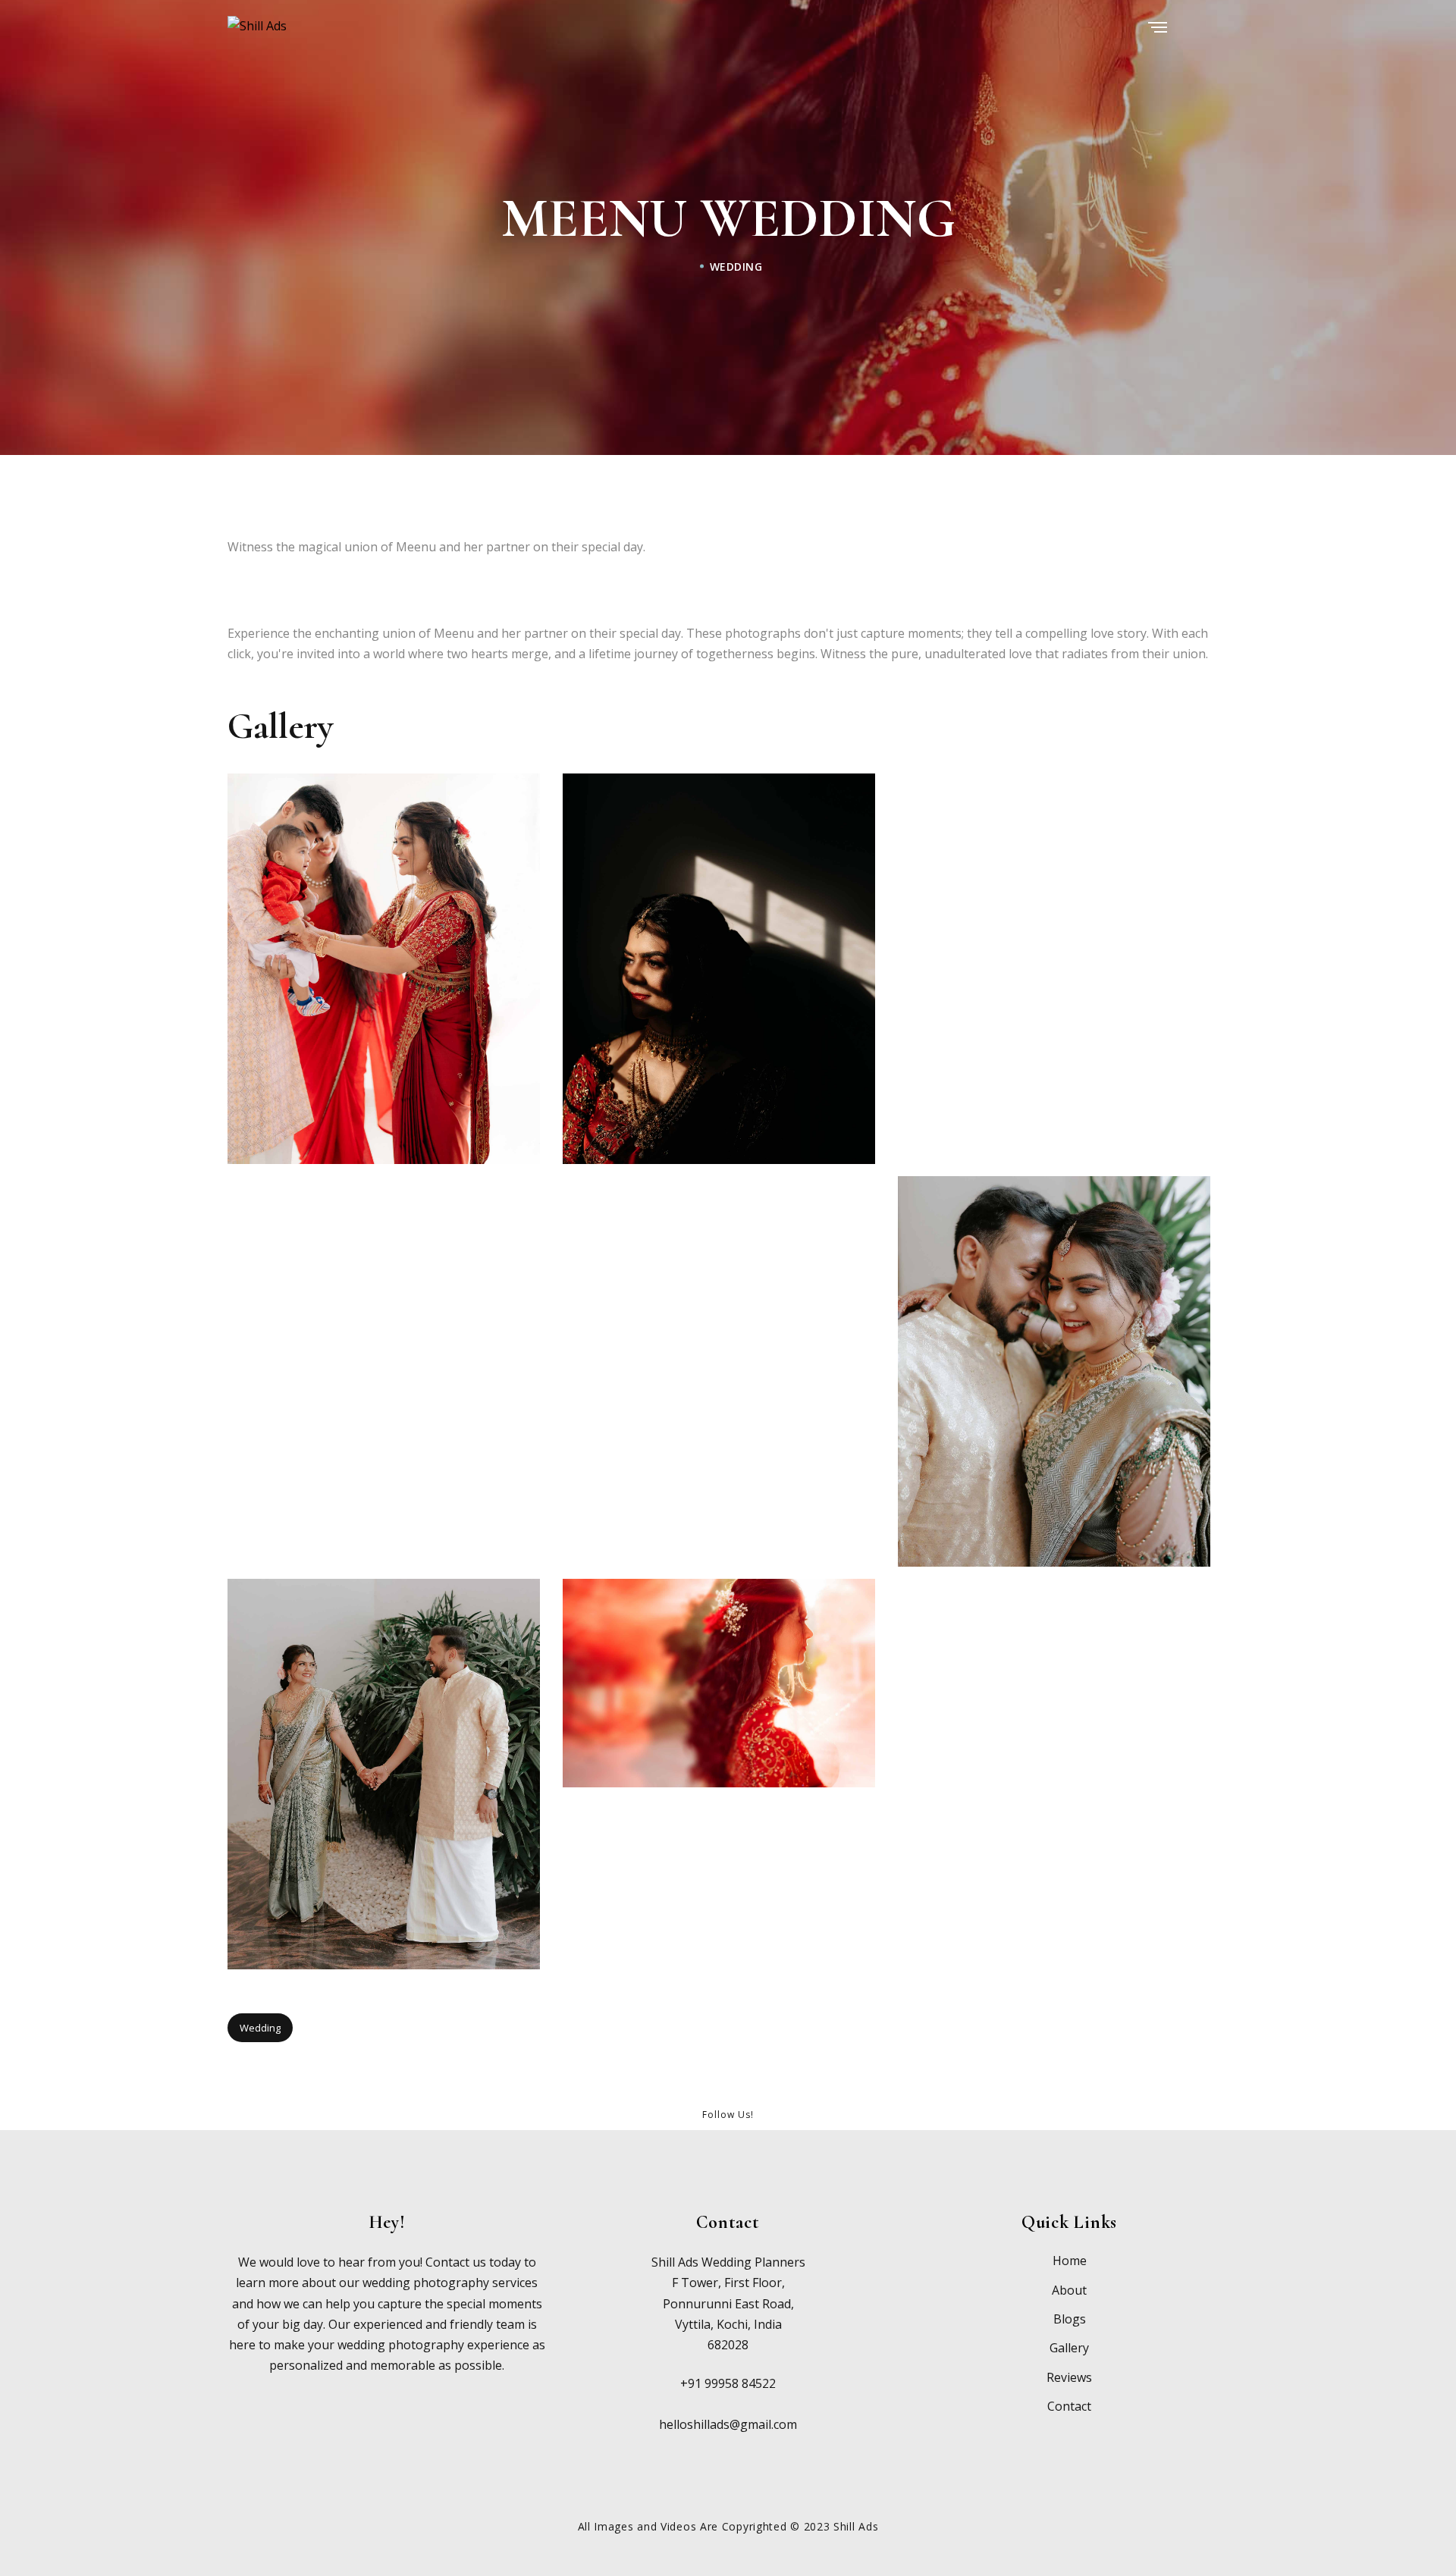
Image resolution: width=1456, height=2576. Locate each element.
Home (1070, 2261)
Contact (1069, 2406)
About (1069, 2290)
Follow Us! (728, 2115)
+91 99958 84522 (728, 2383)
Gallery (1069, 2348)
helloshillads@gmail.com (728, 2424)
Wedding (736, 266)
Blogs (1070, 2319)
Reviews (1069, 2377)
